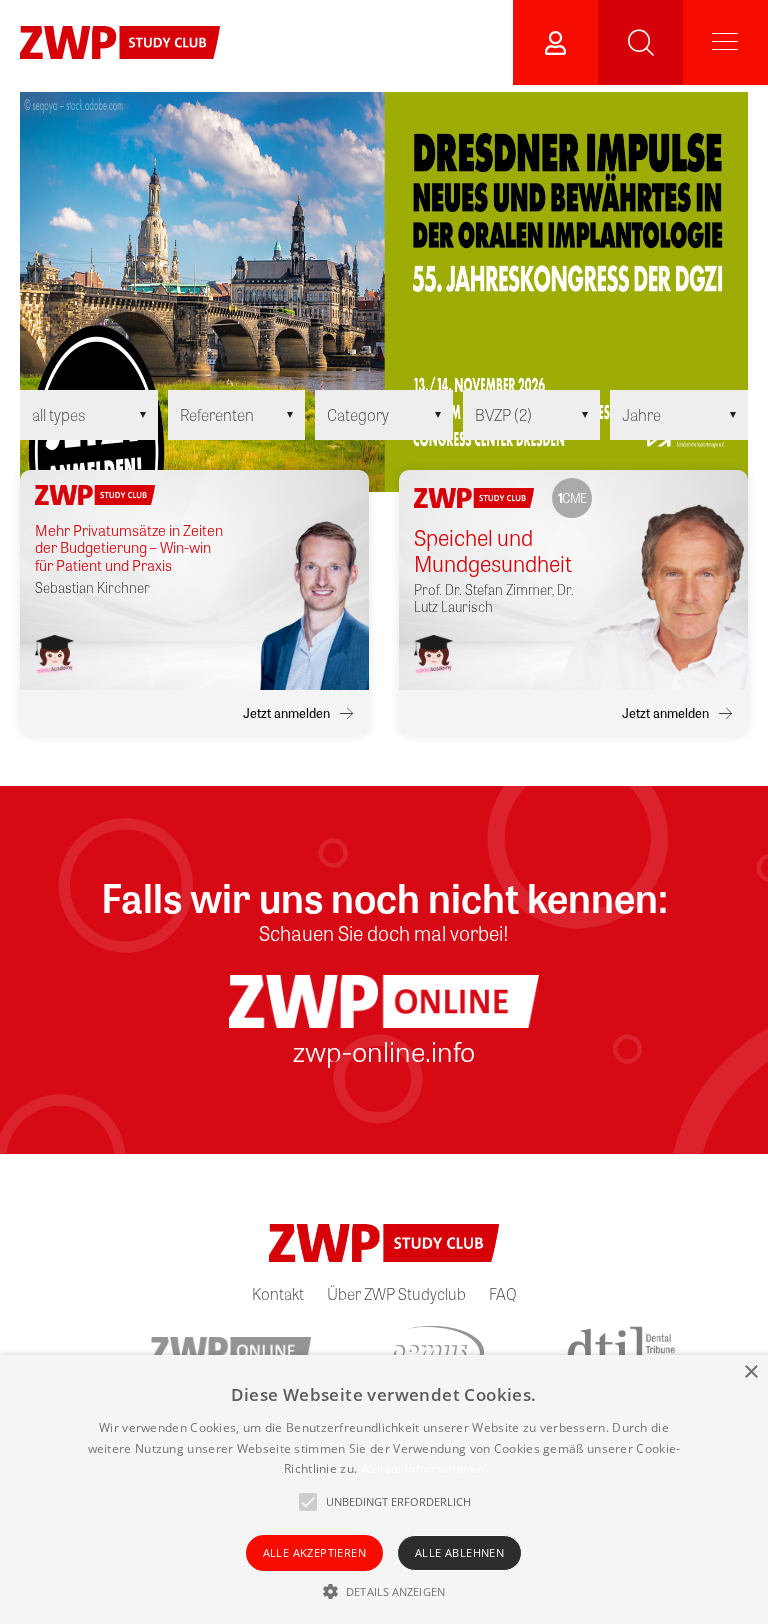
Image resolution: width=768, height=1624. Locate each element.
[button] (384, 1591)
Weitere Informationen (422, 1468)
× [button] (750, 1372)
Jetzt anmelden (286, 713)
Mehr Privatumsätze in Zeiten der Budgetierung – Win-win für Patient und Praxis (129, 548)
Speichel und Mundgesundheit (493, 550)
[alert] (384, 1489)
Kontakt (278, 1293)
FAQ (503, 1293)
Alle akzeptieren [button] (314, 1552)
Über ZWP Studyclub (396, 1293)
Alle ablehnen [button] (459, 1552)
